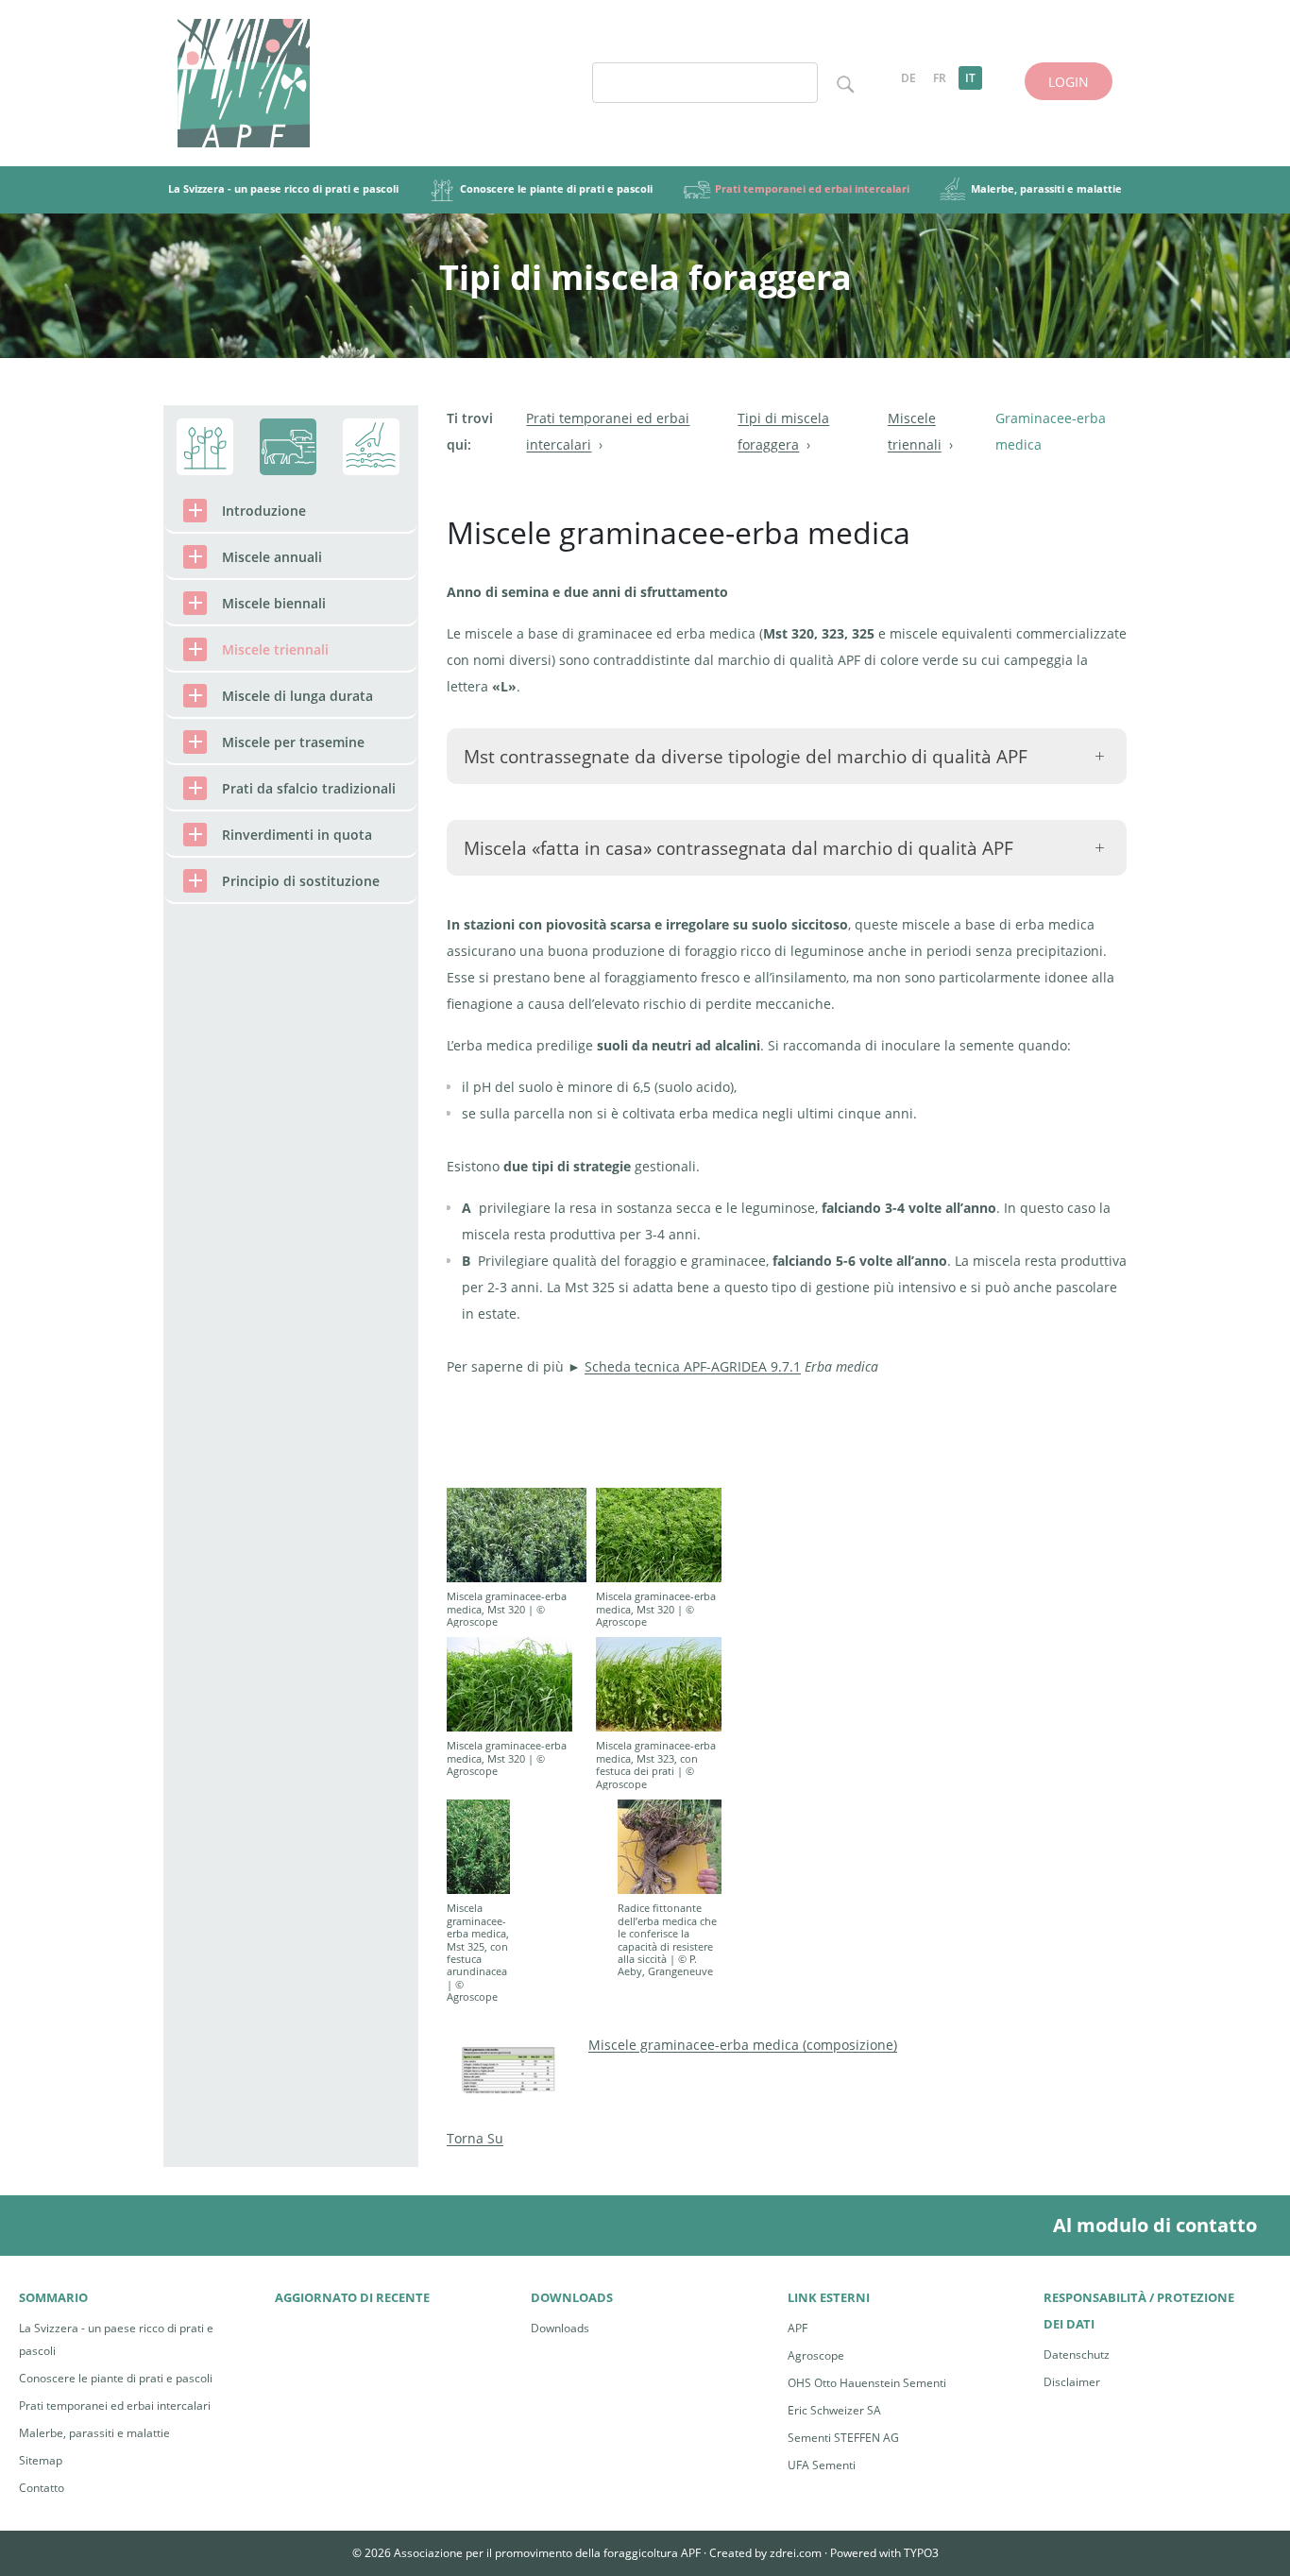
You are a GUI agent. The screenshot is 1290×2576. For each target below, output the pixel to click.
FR (940, 78)
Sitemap (41, 2460)
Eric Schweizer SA (834, 2410)
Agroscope (816, 2355)
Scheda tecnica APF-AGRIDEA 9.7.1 (693, 1366)
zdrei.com (796, 2553)
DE (908, 78)
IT (970, 78)
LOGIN (1069, 82)
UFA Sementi (822, 2465)
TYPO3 (921, 2553)
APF (798, 2328)
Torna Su (475, 2138)
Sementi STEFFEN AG (843, 2438)
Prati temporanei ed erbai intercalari (115, 2405)
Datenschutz (1077, 2354)
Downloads (560, 2328)
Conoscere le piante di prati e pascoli (116, 2378)
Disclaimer (1072, 2382)
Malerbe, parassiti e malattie (94, 2433)
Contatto (42, 2488)
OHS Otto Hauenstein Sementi (867, 2383)
